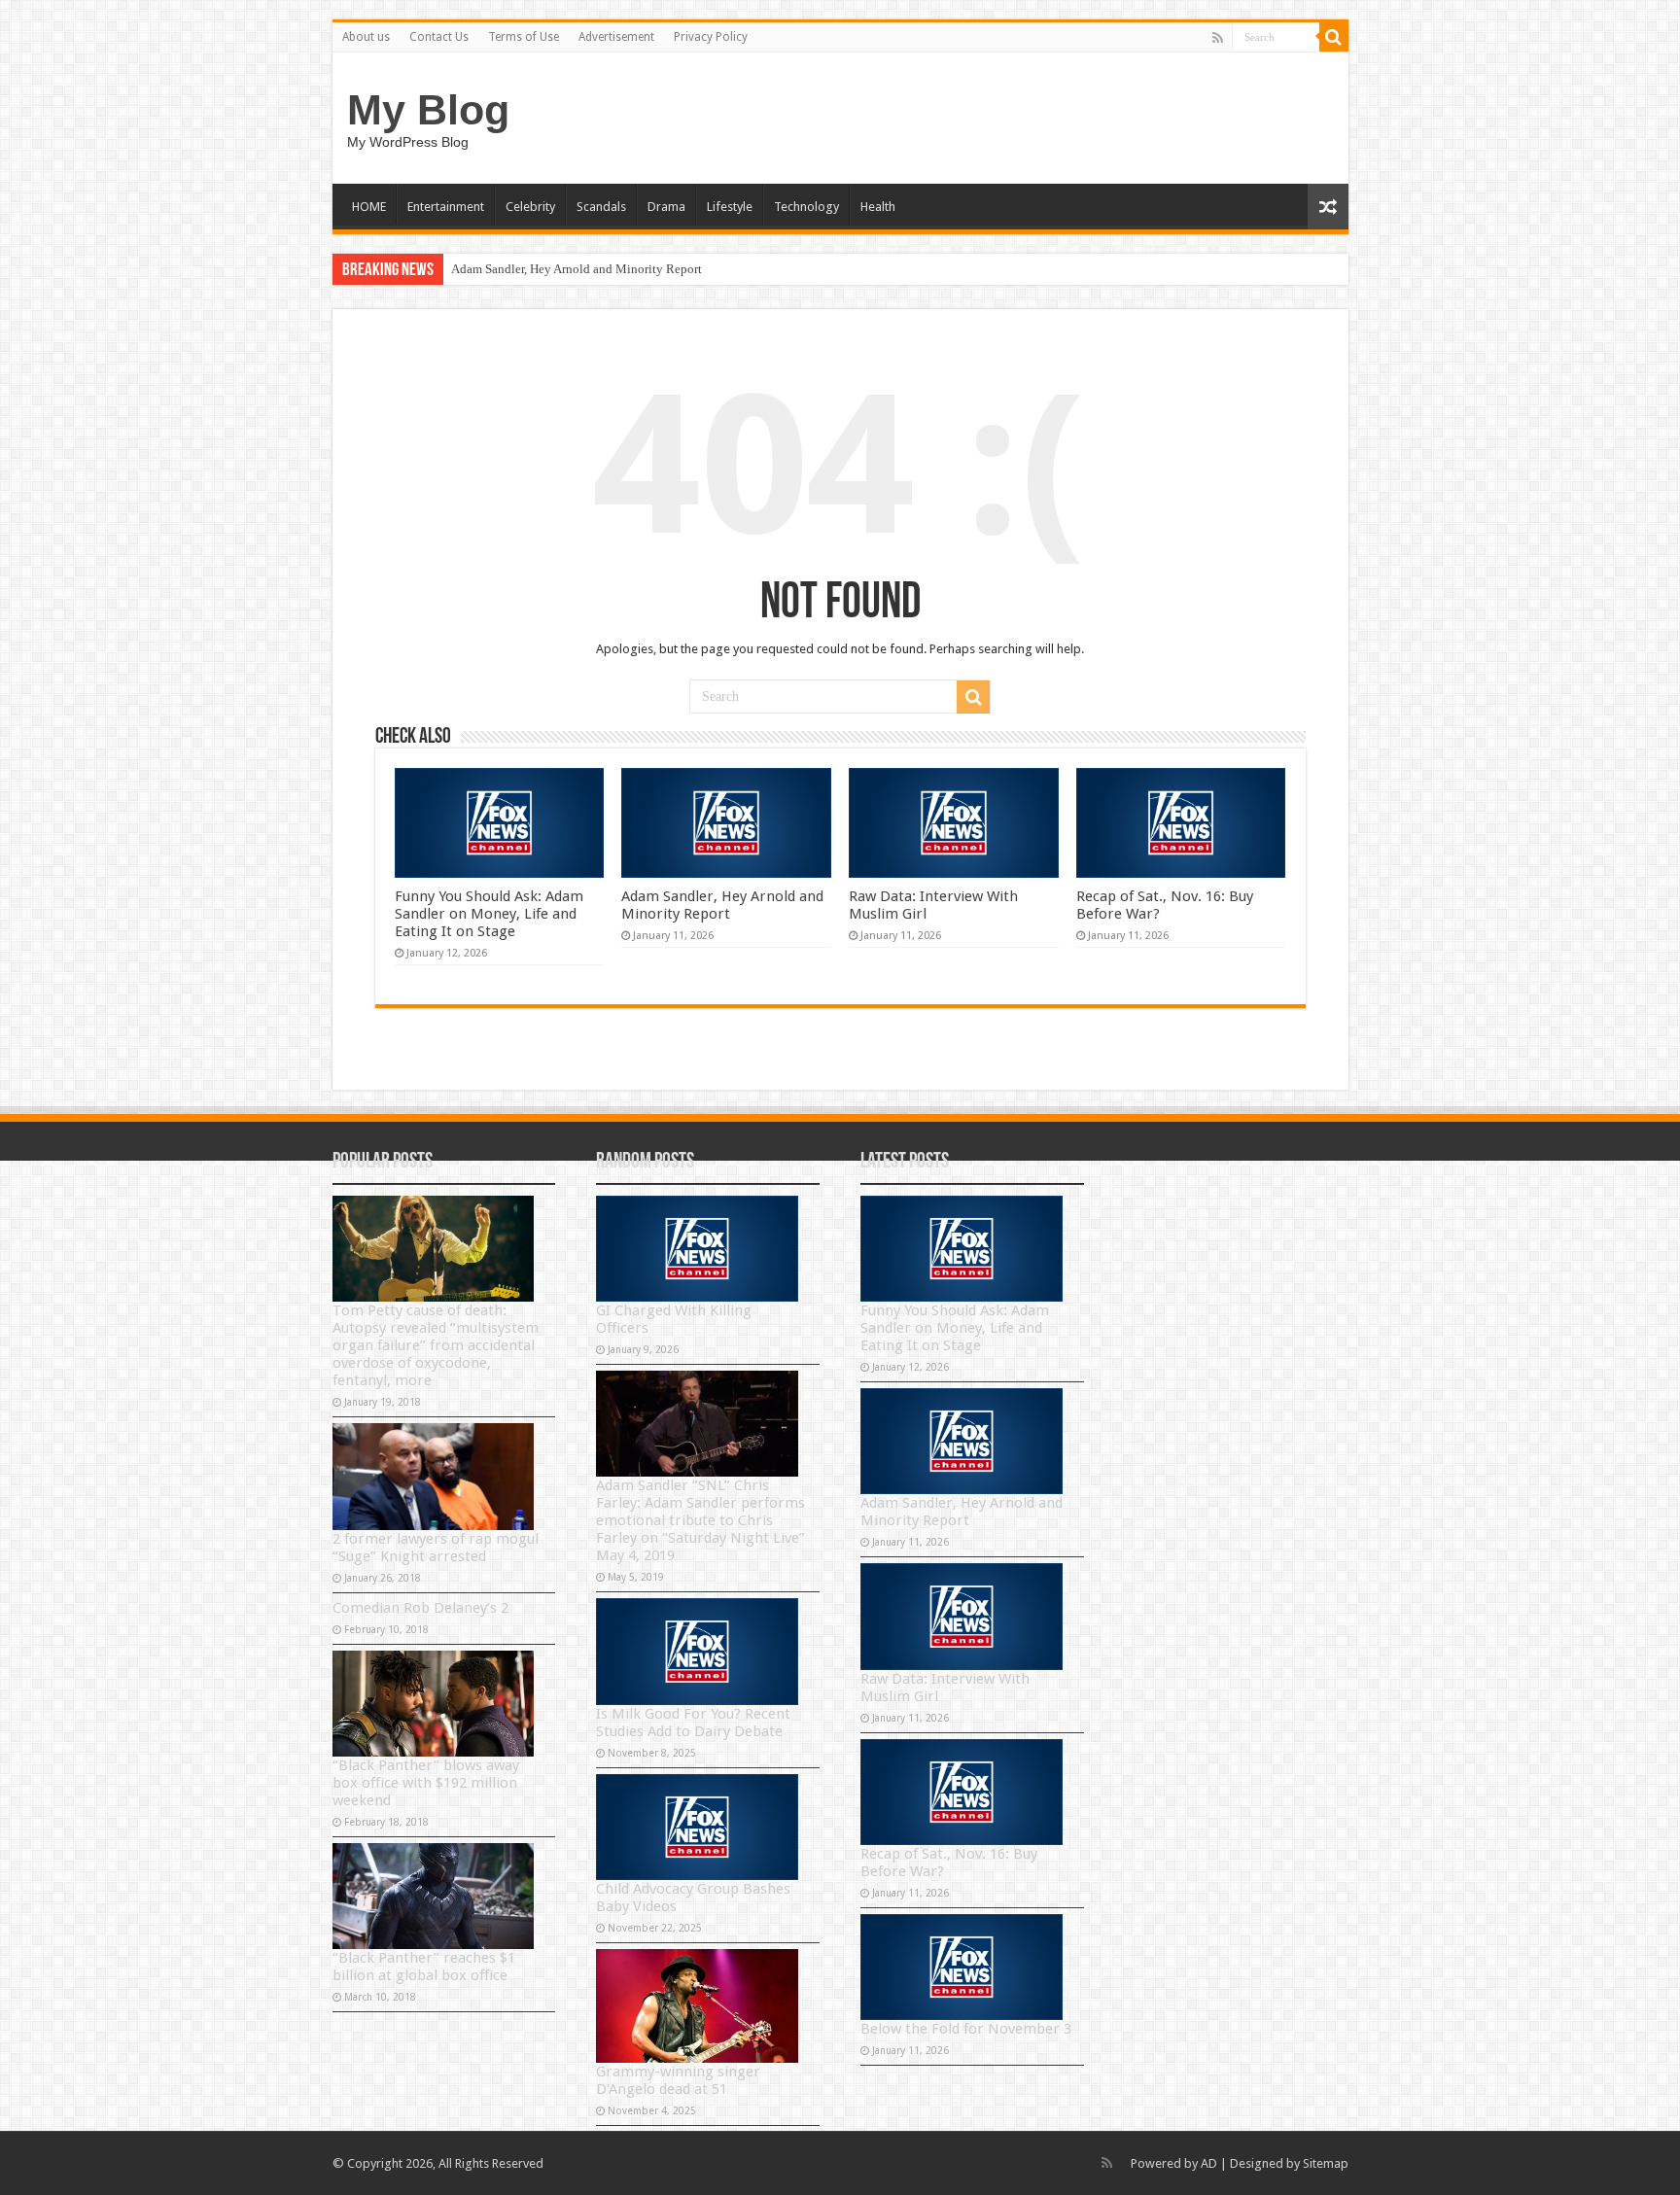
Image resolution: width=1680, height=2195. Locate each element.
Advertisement (616, 37)
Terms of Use (524, 37)
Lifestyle (730, 207)
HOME (369, 207)
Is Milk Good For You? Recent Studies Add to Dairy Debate (693, 1723)
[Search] (1334, 37)
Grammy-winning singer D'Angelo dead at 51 (678, 2080)
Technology (806, 207)
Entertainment (446, 207)
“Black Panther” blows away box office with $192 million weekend (426, 1783)
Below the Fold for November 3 (966, 2029)
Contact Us (439, 37)
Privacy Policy (711, 37)
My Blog (428, 110)
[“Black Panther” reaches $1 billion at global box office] (434, 1896)
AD (1209, 2163)
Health (878, 207)
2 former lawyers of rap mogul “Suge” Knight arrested (436, 1548)
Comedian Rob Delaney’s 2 (420, 1608)
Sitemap (1326, 2163)
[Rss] (1218, 38)
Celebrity (530, 207)
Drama (666, 207)
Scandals (601, 207)
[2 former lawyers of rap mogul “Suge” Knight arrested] (434, 1476)
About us (366, 37)
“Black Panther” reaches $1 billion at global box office (424, 1967)
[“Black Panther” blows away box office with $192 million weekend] (434, 1704)
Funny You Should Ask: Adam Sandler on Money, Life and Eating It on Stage (489, 914)
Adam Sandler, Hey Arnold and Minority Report (577, 269)
